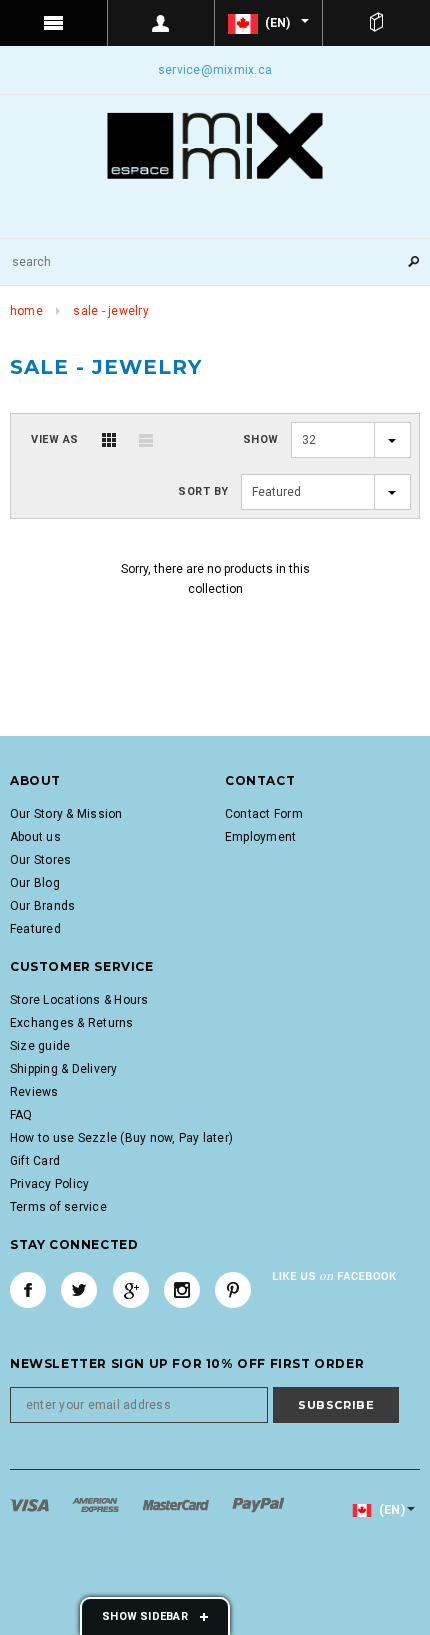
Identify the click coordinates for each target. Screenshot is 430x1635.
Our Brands (42, 906)
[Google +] (131, 1290)
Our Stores (40, 860)
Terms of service (58, 1207)
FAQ (21, 1115)
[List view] (146, 440)
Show (261, 439)
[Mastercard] (177, 1505)
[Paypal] (258, 1505)
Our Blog (35, 883)
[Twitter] (79, 1290)
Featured (35, 929)
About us (35, 837)
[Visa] (31, 1505)
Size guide (40, 1046)
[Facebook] (28, 1290)
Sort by (203, 491)
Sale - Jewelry (110, 311)
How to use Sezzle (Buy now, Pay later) (121, 1138)
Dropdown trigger (162, 23)
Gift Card (35, 1161)
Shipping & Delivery (64, 1069)
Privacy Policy (49, 1184)
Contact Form (264, 814)
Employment (260, 837)
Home (26, 311)
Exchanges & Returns (72, 1023)
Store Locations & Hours (79, 1000)
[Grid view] (109, 440)
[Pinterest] (233, 1290)
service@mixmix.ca (215, 70)
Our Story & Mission (66, 814)
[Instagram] (182, 1290)
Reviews (34, 1092)
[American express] (97, 1505)
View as (55, 439)
